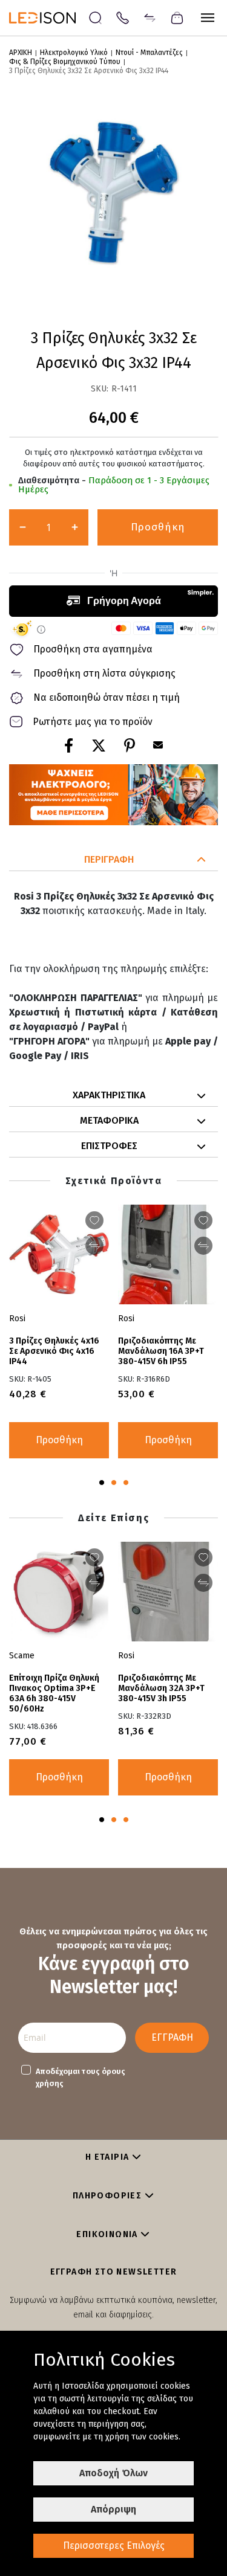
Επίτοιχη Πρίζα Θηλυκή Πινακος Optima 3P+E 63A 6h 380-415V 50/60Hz (54, 1693)
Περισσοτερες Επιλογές (114, 2545)
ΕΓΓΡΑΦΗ (172, 2037)
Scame (22, 1656)
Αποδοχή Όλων (113, 2473)
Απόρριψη (113, 2509)
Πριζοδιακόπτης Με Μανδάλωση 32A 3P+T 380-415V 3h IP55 (161, 1688)
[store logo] (48, 18)
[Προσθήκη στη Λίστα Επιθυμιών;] (203, 1220)
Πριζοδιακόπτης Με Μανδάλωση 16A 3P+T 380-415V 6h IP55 (161, 1351)
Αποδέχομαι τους (81, 2077)
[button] (113, 860)
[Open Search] (95, 18)
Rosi (126, 1319)
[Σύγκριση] (150, 17)
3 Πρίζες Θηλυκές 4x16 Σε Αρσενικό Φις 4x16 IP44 (54, 1351)
